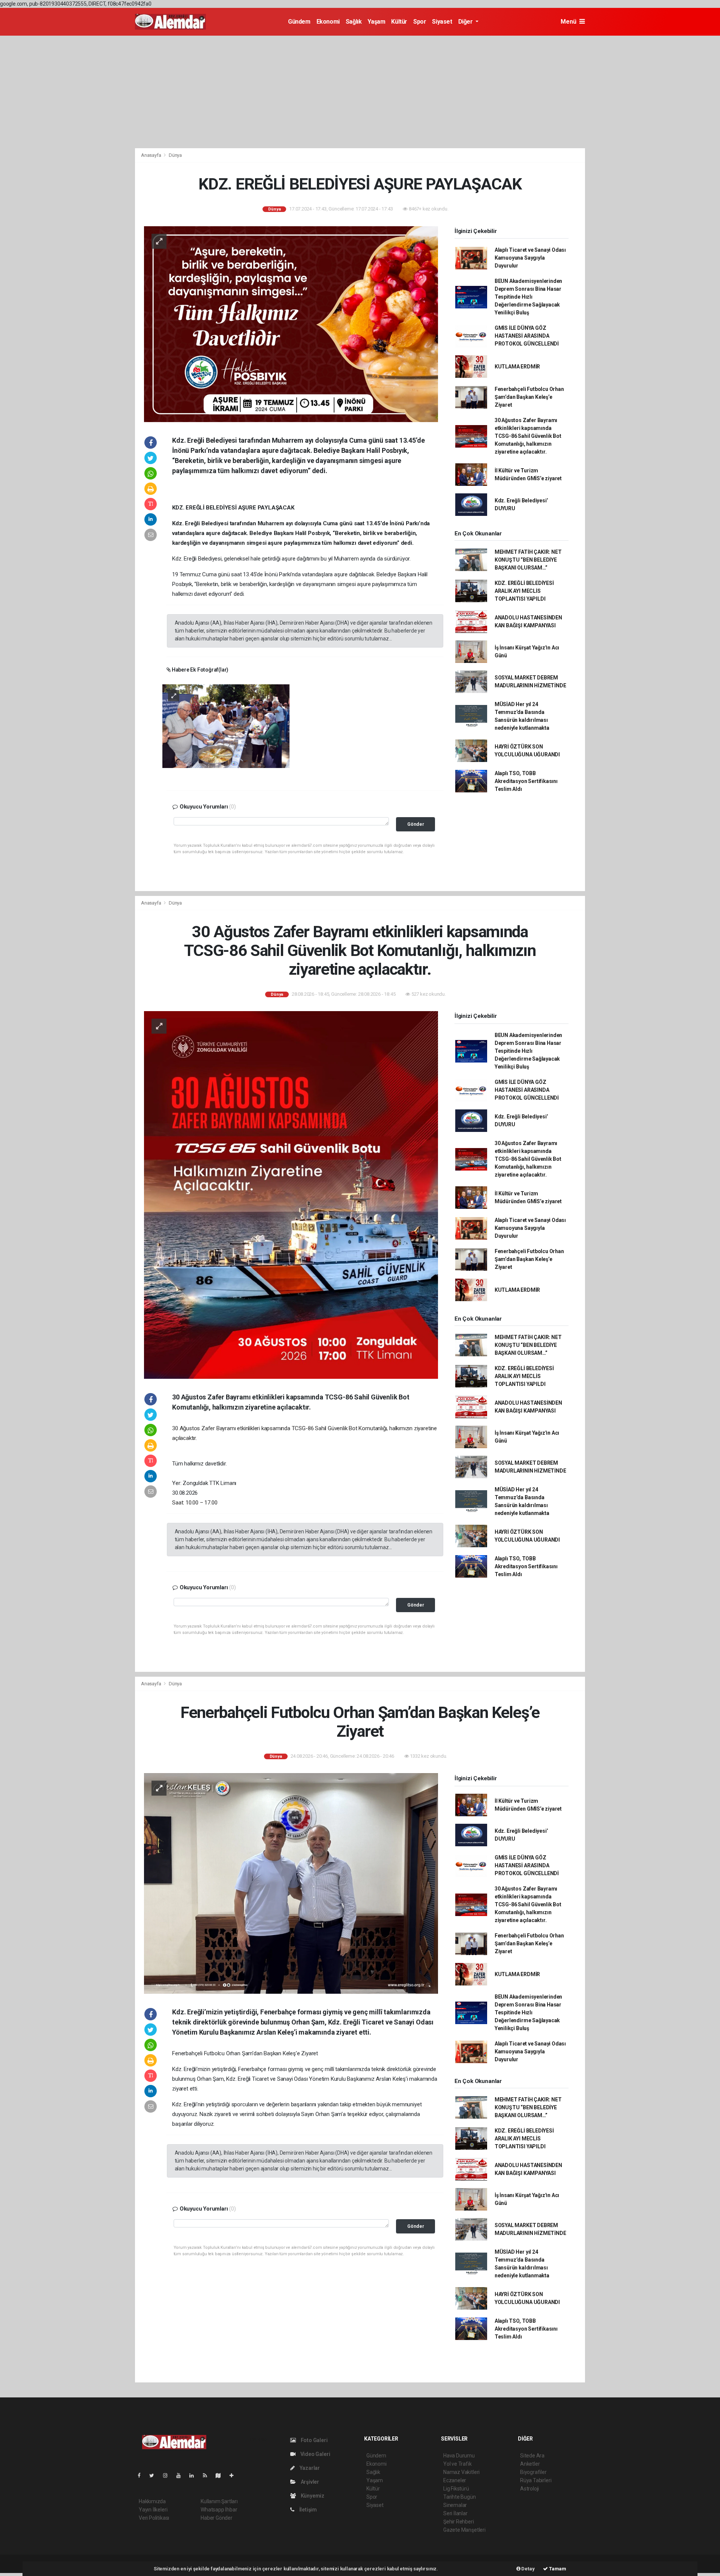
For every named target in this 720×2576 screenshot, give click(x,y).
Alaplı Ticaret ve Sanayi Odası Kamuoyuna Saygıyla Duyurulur (530, 258)
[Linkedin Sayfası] (195, 2475)
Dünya (175, 155)
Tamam (557, 2569)
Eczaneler (455, 2480)
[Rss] (208, 2475)
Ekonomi (328, 22)
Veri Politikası (154, 2518)
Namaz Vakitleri (461, 2472)
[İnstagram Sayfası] (168, 2475)
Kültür (399, 22)
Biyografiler (533, 2472)
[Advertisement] (360, 92)
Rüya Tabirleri (536, 2480)
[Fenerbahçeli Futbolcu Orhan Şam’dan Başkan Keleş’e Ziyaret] (291, 1883)
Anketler (530, 2464)
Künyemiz (312, 2496)
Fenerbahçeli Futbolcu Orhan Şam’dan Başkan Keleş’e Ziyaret (529, 397)
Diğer (466, 22)
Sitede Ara (532, 2456)
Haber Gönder (217, 2518)
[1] (226, 726)
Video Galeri (315, 2454)
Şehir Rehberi (459, 2522)
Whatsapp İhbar (219, 2510)
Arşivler (309, 2482)
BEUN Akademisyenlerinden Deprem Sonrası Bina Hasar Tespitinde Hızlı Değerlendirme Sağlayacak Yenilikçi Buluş (528, 297)
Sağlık (354, 22)
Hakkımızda (152, 2501)
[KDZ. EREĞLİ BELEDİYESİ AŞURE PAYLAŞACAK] (291, 323)
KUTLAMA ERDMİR (517, 367)
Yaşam (376, 22)
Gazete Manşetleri (464, 2530)
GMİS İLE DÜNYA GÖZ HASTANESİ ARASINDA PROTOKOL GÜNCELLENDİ (527, 336)
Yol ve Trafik (457, 2464)
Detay (528, 2569)
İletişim (307, 2510)
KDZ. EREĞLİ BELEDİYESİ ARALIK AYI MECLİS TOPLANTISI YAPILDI (524, 591)
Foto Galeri (314, 2440)
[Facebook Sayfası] (142, 2475)
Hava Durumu (459, 2456)
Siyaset (442, 22)
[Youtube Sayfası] (181, 2475)
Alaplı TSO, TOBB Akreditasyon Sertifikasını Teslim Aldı (526, 781)
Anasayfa (151, 155)
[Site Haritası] (221, 2475)
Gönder (416, 824)
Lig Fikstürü (456, 2489)
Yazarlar (309, 2468)
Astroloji (529, 2489)
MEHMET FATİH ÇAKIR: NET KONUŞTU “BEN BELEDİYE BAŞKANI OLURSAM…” (528, 560)
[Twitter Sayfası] (155, 2475)
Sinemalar (455, 2505)
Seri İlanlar (455, 2513)
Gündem (299, 22)
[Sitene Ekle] (235, 2475)
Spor (420, 22)
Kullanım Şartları (219, 2501)
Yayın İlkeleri (153, 2510)
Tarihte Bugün (460, 2497)
